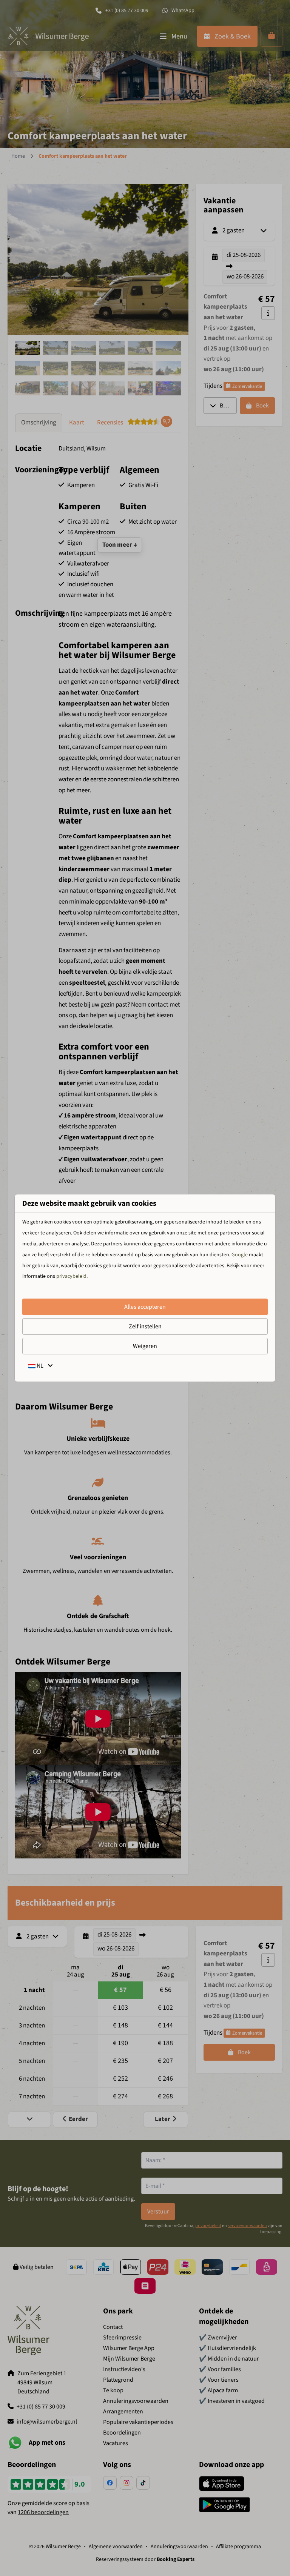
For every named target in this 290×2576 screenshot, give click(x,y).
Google (240, 1255)
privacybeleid (71, 1276)
